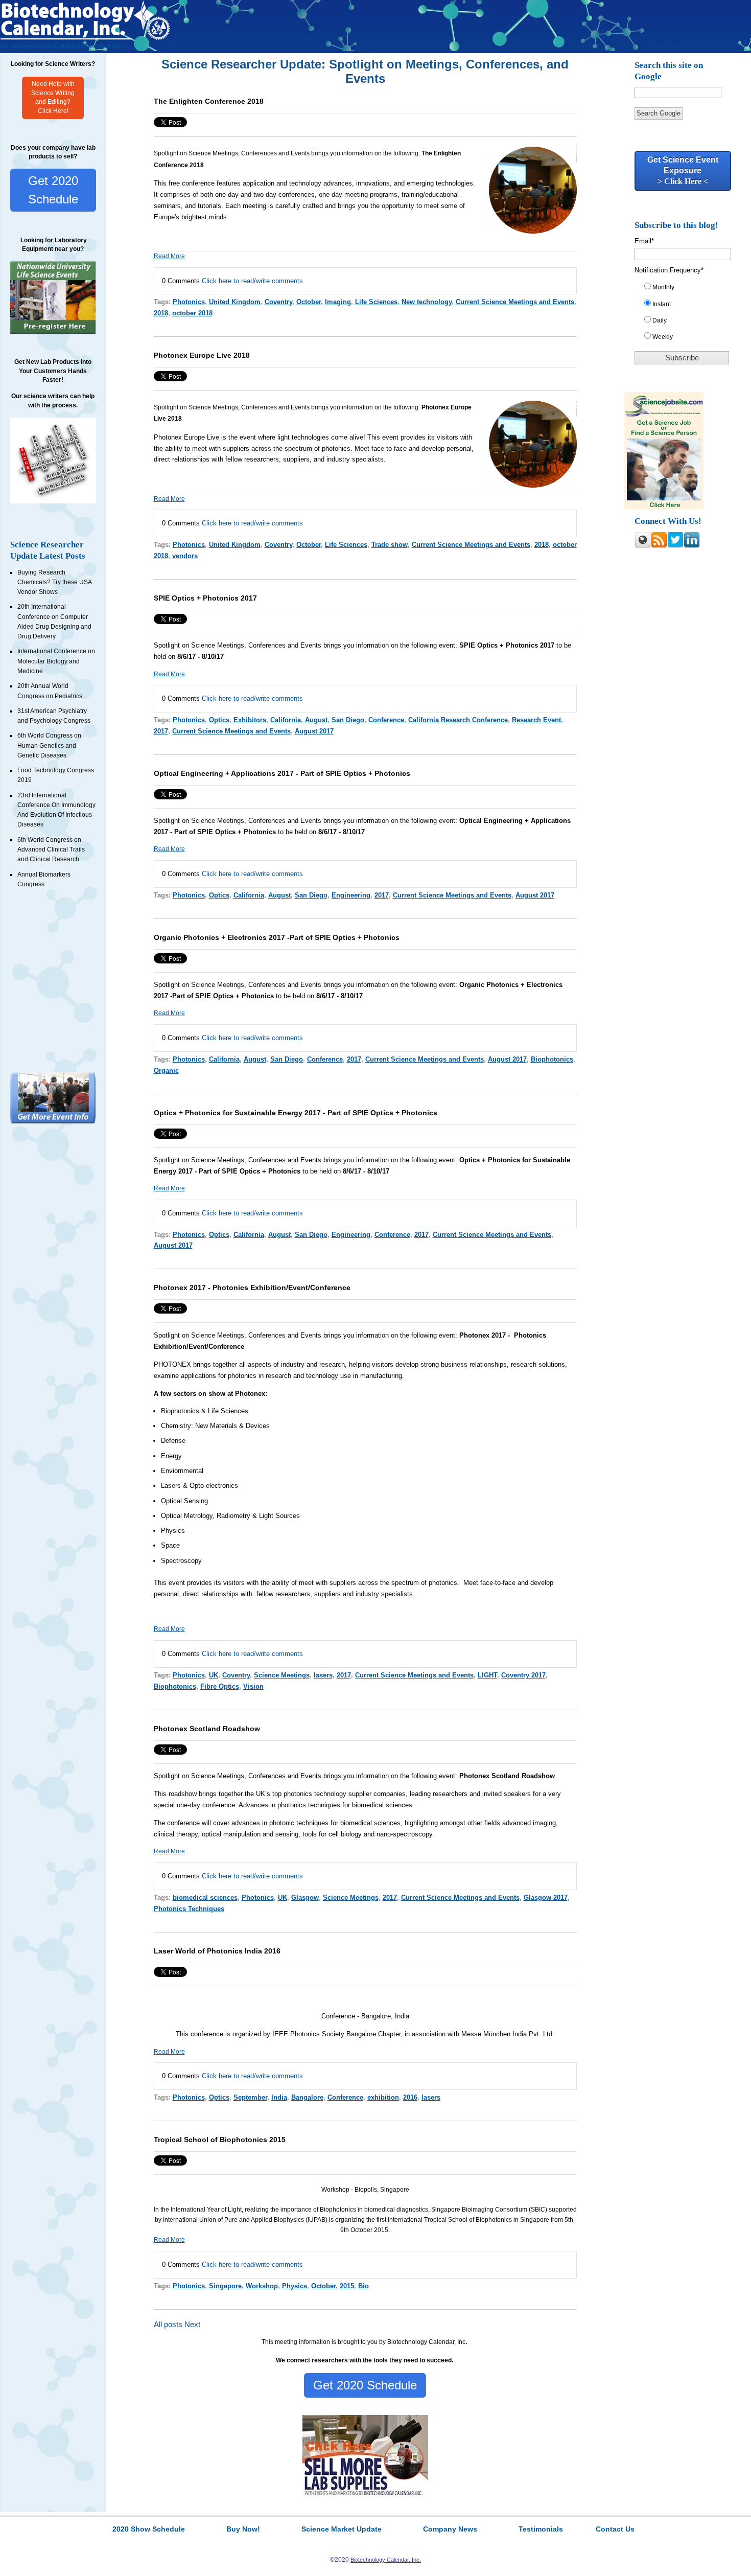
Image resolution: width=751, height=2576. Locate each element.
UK (214, 1675)
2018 (161, 313)
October (309, 302)
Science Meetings (282, 1675)
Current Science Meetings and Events (515, 302)
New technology (427, 302)
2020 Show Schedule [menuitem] (149, 2529)
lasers (323, 1675)
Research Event (536, 720)
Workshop (262, 2286)
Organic (166, 1071)
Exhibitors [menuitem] (69, 46)
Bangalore (307, 2097)
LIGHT (487, 1675)
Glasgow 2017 (546, 1897)
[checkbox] (686, 314)
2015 (347, 2286)
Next (192, 2325)
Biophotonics (552, 1059)
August (316, 720)
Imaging (338, 302)
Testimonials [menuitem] (103, 46)
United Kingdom (235, 302)
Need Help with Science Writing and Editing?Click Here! (53, 98)
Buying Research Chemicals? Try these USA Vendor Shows (54, 582)
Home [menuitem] (9, 46)
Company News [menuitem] (450, 2529)
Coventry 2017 (523, 1675)
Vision (253, 1686)
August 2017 (314, 731)
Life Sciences (376, 302)
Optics (219, 720)
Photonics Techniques (189, 1909)
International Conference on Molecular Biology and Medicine (56, 661)
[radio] (686, 289)
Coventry (278, 302)
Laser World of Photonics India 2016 (217, 1951)
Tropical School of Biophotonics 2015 (220, 2140)
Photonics (189, 302)
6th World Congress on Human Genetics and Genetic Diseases (49, 745)
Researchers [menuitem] (36, 46)
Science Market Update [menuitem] (342, 2529)
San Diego (348, 720)
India (279, 2097)
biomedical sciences (205, 1897)
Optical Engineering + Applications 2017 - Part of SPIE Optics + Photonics (282, 773)
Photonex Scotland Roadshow (207, 1729)
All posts (168, 2325)
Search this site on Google (669, 71)
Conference (386, 720)
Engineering (351, 895)
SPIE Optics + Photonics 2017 (205, 598)
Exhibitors (250, 720)
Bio (363, 2286)
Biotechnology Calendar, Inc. (386, 2560)
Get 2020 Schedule (53, 190)
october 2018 (192, 313)
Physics (295, 2286)
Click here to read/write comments (252, 281)
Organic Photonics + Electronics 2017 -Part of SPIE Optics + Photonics (277, 937)
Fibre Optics (220, 1686)
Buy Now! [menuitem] (243, 2529)
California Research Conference (458, 720)
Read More (169, 256)
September (250, 2097)
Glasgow (305, 1897)
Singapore (225, 2286)
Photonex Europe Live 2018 (202, 355)
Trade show (390, 545)
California (286, 720)
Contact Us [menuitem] (615, 2529)
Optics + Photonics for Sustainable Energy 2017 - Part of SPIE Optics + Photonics (296, 1113)
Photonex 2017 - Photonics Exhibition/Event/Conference (252, 1287)
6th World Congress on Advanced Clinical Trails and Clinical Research (51, 850)
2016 (410, 2097)
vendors (185, 556)
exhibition (383, 2097)
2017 (161, 731)
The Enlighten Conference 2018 (209, 101)
